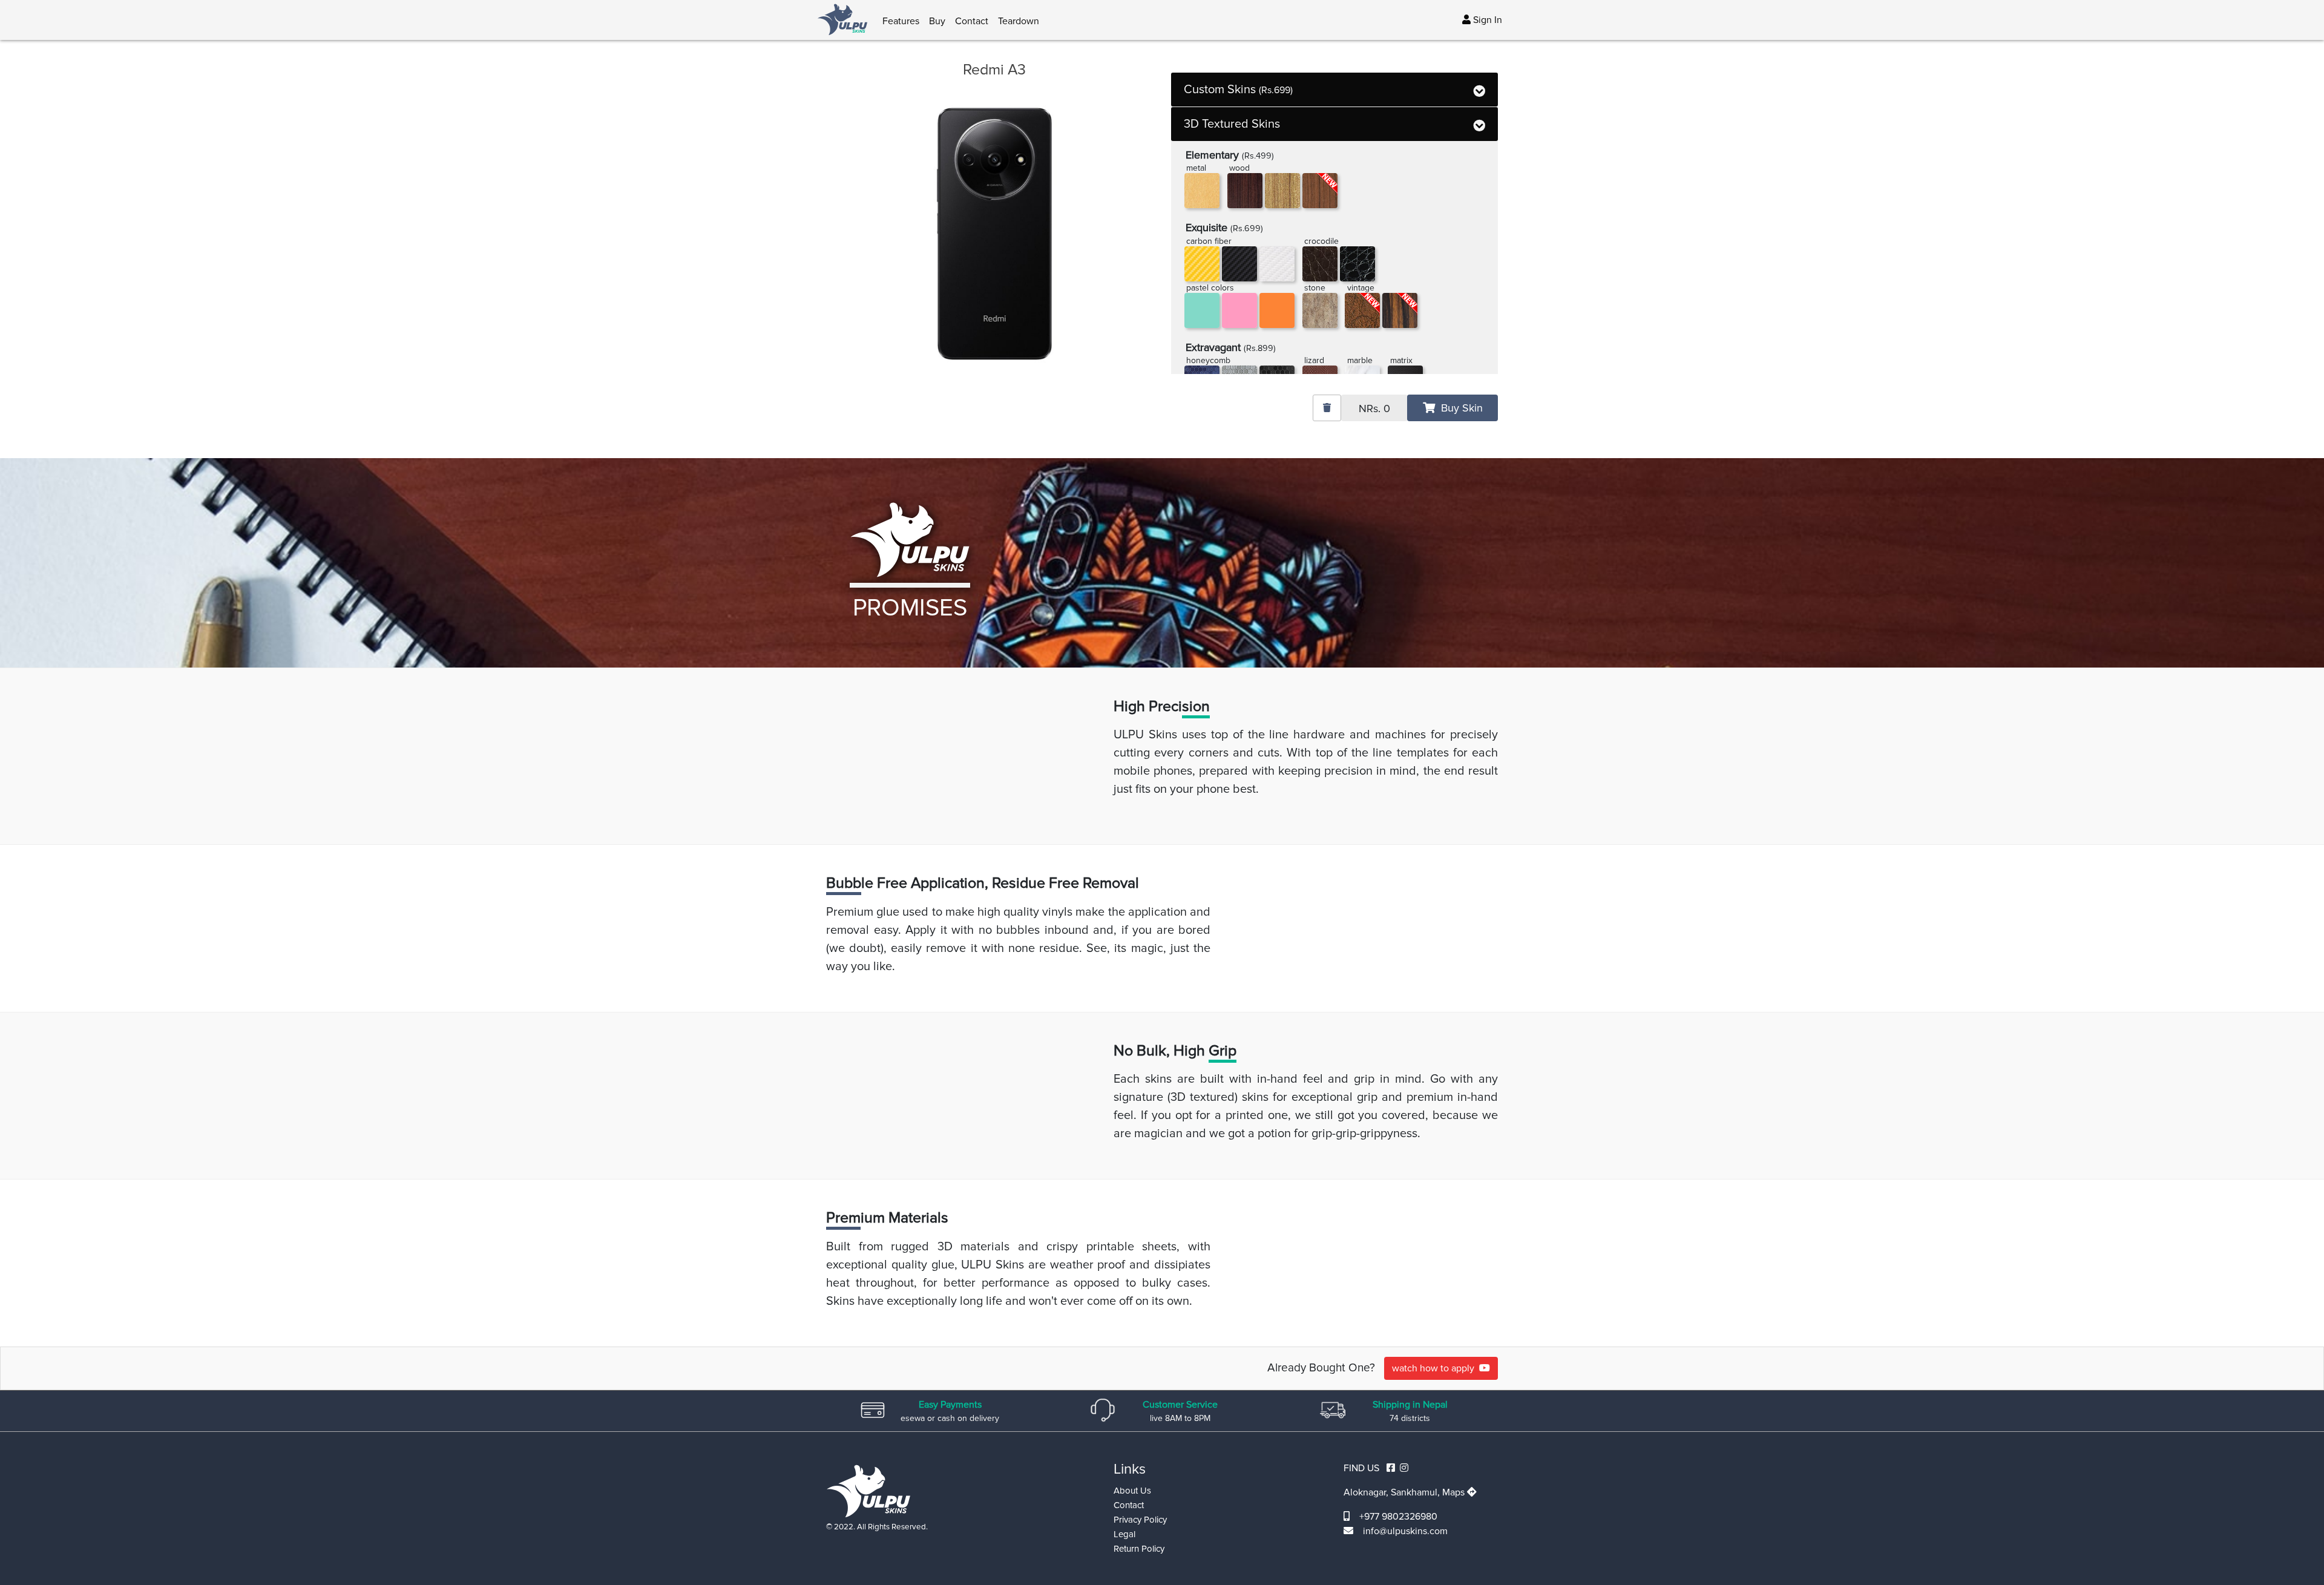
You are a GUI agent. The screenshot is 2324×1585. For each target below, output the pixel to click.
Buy (937, 21)
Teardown (1019, 21)
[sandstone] (1320, 310)
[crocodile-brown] (1320, 264)
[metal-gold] (1202, 191)
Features (901, 21)
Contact (972, 21)
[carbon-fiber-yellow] (1202, 264)
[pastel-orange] (1277, 310)
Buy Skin (1459, 408)
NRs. (1374, 409)
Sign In (1486, 20)
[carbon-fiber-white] (1277, 264)
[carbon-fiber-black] (1239, 264)
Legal (1124, 1534)
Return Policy (1139, 1549)
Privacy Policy (1140, 1520)
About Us (1132, 1491)
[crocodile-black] (1357, 264)
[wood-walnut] (1282, 191)
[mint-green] (1202, 310)
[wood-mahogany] (1245, 191)
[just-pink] (1239, 310)
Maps (1455, 1492)
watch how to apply (1436, 1368)
